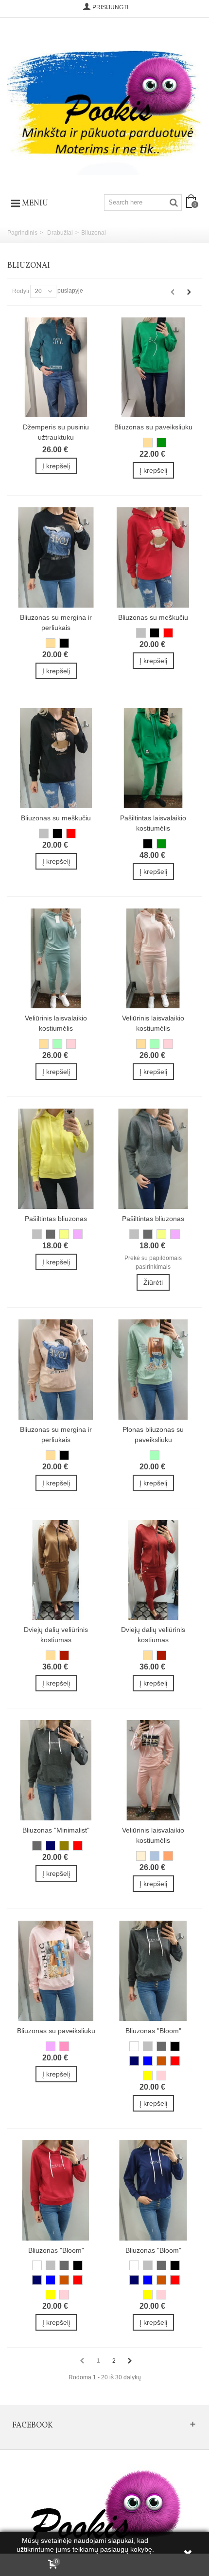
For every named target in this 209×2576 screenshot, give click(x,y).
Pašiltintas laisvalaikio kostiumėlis (153, 823)
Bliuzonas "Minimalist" (56, 1830)
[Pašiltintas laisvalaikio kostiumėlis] (153, 758)
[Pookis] (104, 102)
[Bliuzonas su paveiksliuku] (153, 368)
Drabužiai (60, 233)
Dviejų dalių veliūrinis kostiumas (56, 1635)
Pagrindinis (22, 233)
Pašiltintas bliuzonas (56, 1219)
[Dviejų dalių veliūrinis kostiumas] (56, 1570)
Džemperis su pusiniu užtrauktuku (56, 432)
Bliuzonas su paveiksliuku (153, 427)
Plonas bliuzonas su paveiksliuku (153, 1435)
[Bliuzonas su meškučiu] (153, 557)
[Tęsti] (189, 292)
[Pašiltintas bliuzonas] (56, 1159)
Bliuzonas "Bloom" (153, 2031)
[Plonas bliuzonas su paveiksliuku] (153, 1370)
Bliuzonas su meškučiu (153, 617)
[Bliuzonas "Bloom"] (153, 1971)
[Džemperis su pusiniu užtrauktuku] (56, 368)
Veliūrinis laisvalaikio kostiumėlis (56, 1023)
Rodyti (21, 291)
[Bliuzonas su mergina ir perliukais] (56, 557)
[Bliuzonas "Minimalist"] (56, 1770)
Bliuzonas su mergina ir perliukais (56, 622)
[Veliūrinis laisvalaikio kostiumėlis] (56, 959)
